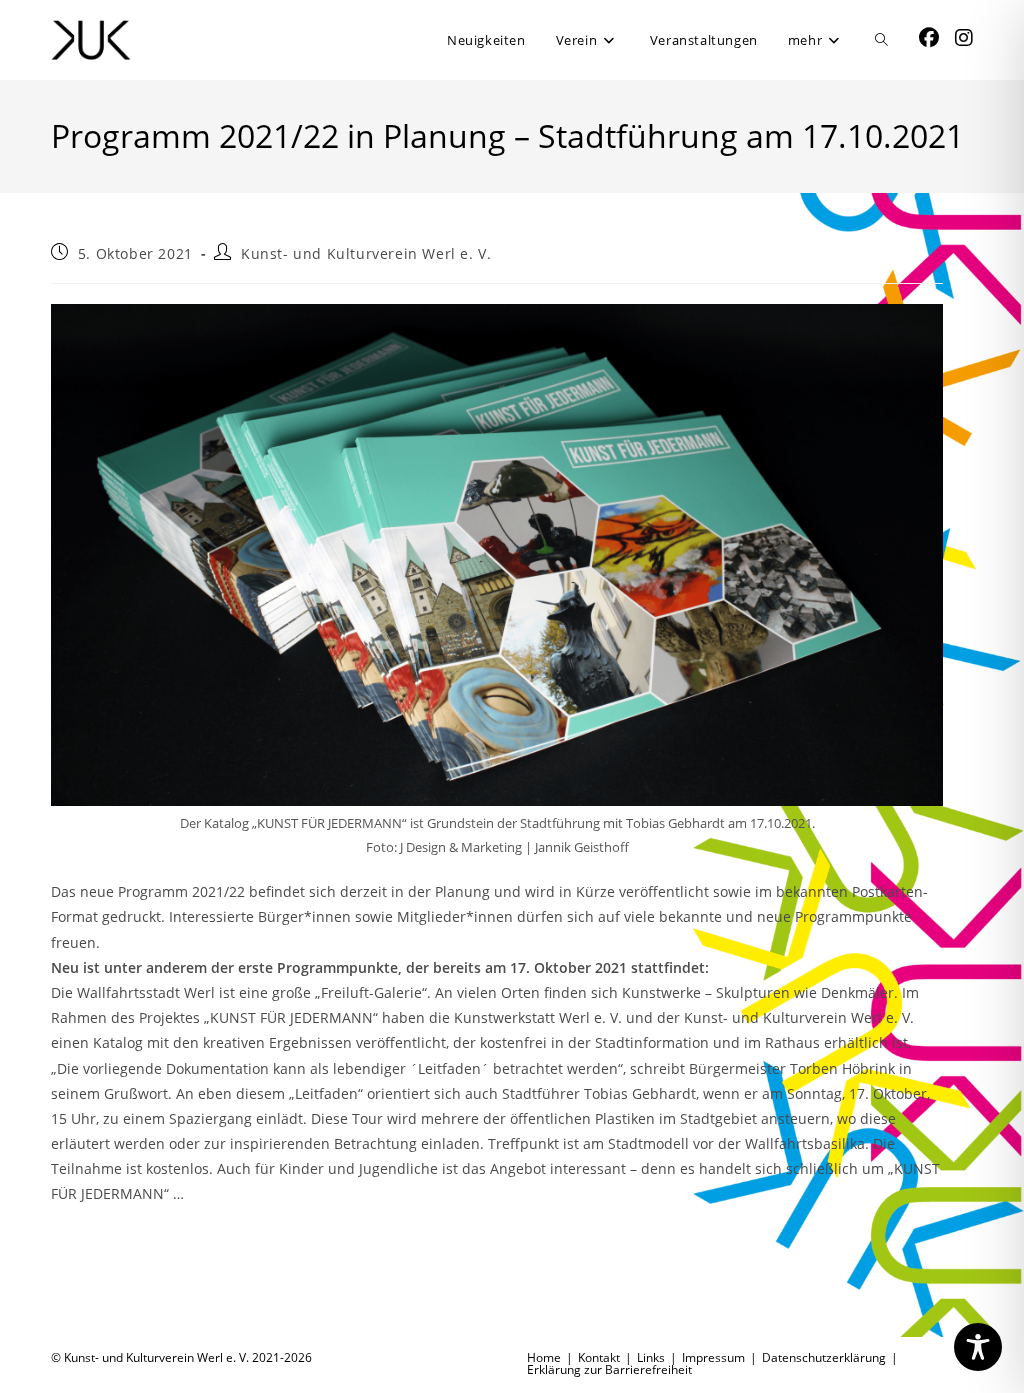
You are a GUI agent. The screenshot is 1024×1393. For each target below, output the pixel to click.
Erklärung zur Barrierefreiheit (609, 1369)
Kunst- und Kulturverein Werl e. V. (366, 253)
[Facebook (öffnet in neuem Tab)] (929, 38)
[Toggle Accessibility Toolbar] (978, 1347)
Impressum (713, 1357)
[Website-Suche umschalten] (881, 40)
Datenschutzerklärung (824, 1357)
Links (651, 1357)
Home (544, 1357)
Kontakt (599, 1357)
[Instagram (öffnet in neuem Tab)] (964, 38)
